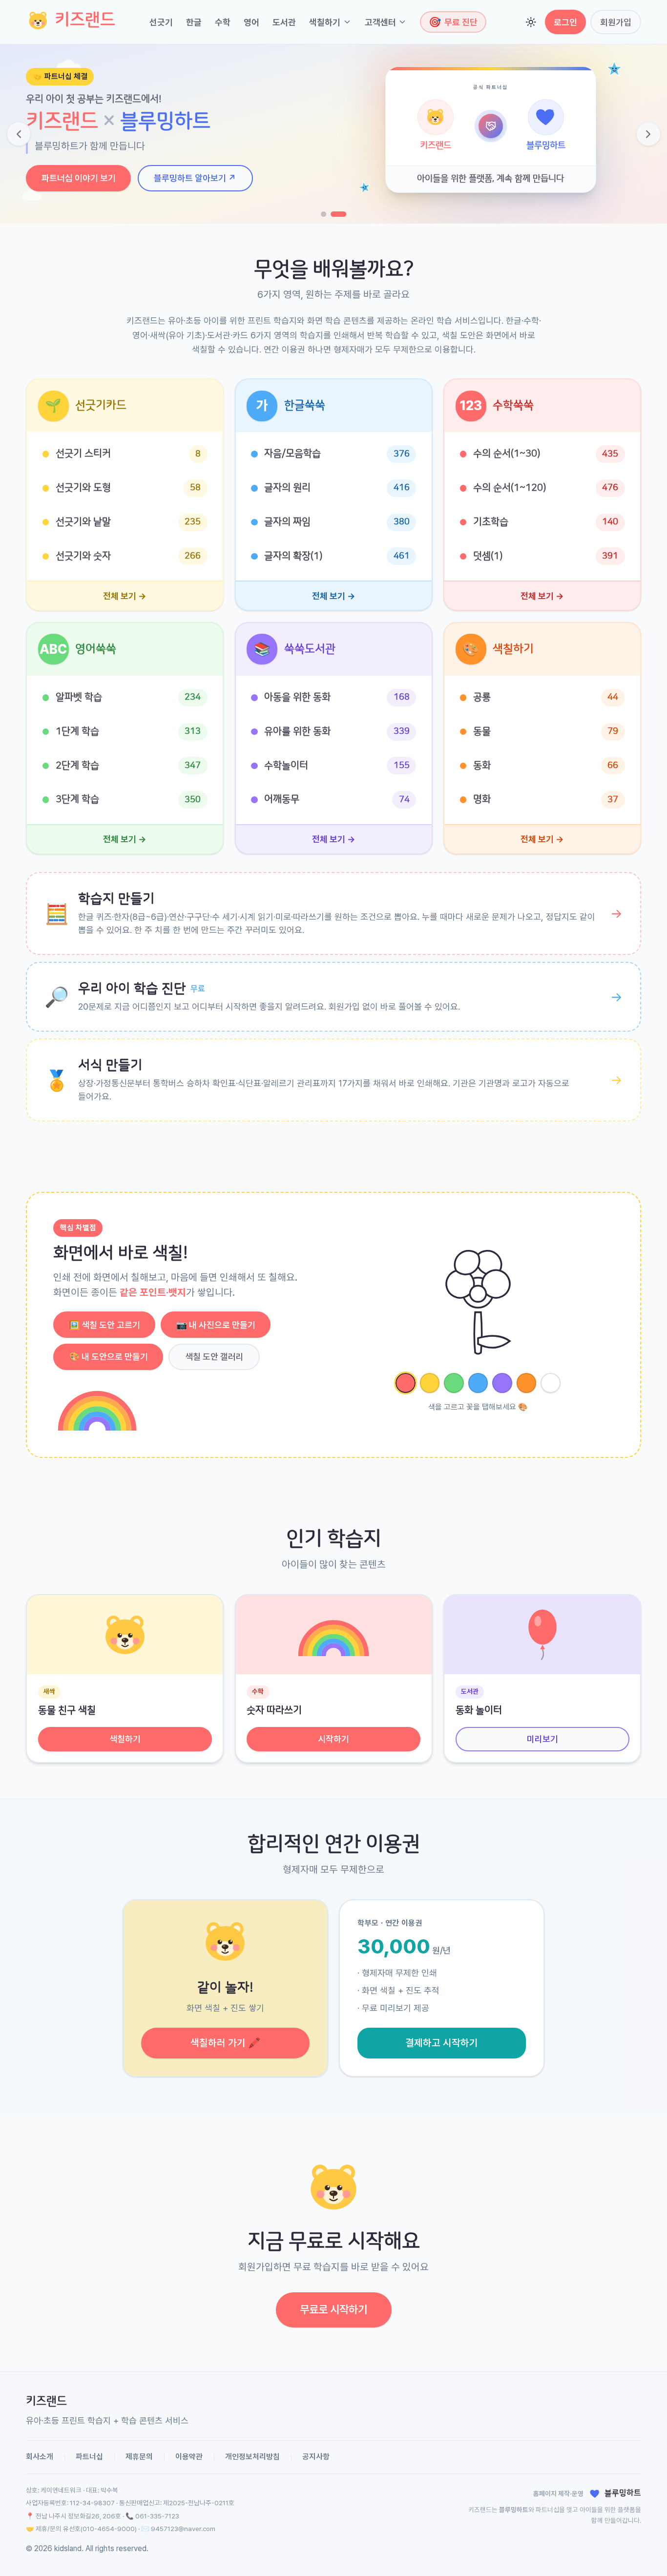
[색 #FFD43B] (430, 1383)
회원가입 (616, 22)
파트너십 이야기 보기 (79, 178)
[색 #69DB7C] (454, 1383)
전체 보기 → (125, 596)
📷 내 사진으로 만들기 (216, 1325)
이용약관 (189, 2457)
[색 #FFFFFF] (551, 1383)
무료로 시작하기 (333, 2309)
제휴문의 (139, 2457)
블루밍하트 (514, 2510)
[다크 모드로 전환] (531, 22)
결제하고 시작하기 (442, 2043)
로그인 (565, 22)
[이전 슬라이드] (19, 134)
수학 (223, 22)
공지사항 (316, 2457)
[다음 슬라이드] (648, 134)
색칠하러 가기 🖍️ (225, 2043)
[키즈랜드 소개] (323, 214)
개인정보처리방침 (252, 2457)
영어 (251, 22)
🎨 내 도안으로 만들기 (108, 1357)
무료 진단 (453, 22)
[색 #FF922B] (527, 1383)
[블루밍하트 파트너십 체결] (338, 214)
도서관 (284, 22)
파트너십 (89, 2457)
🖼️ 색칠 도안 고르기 (104, 1325)
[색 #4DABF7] (478, 1383)
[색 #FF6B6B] (406, 1383)
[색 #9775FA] (502, 1383)
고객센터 (380, 22)
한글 (194, 22)
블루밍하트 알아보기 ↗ (195, 178)
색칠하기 (325, 22)
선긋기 (161, 22)
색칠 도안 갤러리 (214, 1357)
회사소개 (40, 2457)
